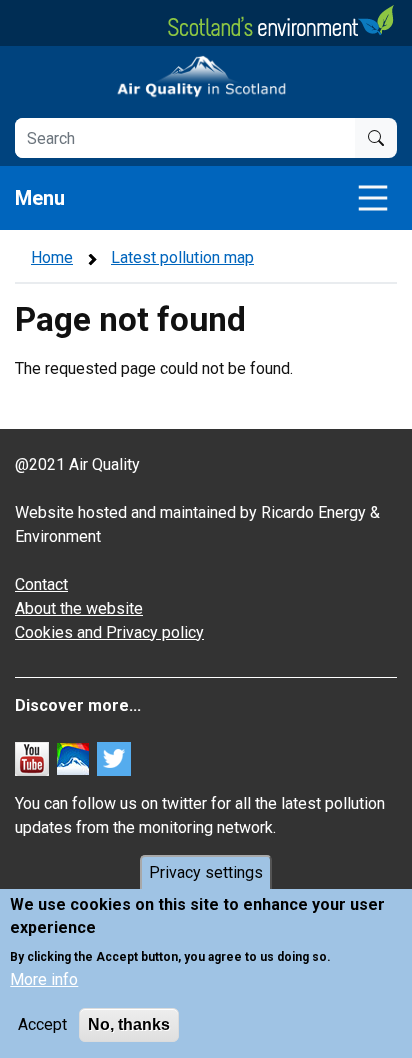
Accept (42, 1024)
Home (52, 257)
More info (44, 979)
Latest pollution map (182, 257)
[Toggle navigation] (373, 198)
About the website (79, 608)
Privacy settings (206, 872)
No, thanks (129, 1024)
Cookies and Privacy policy (109, 632)
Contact (41, 584)
